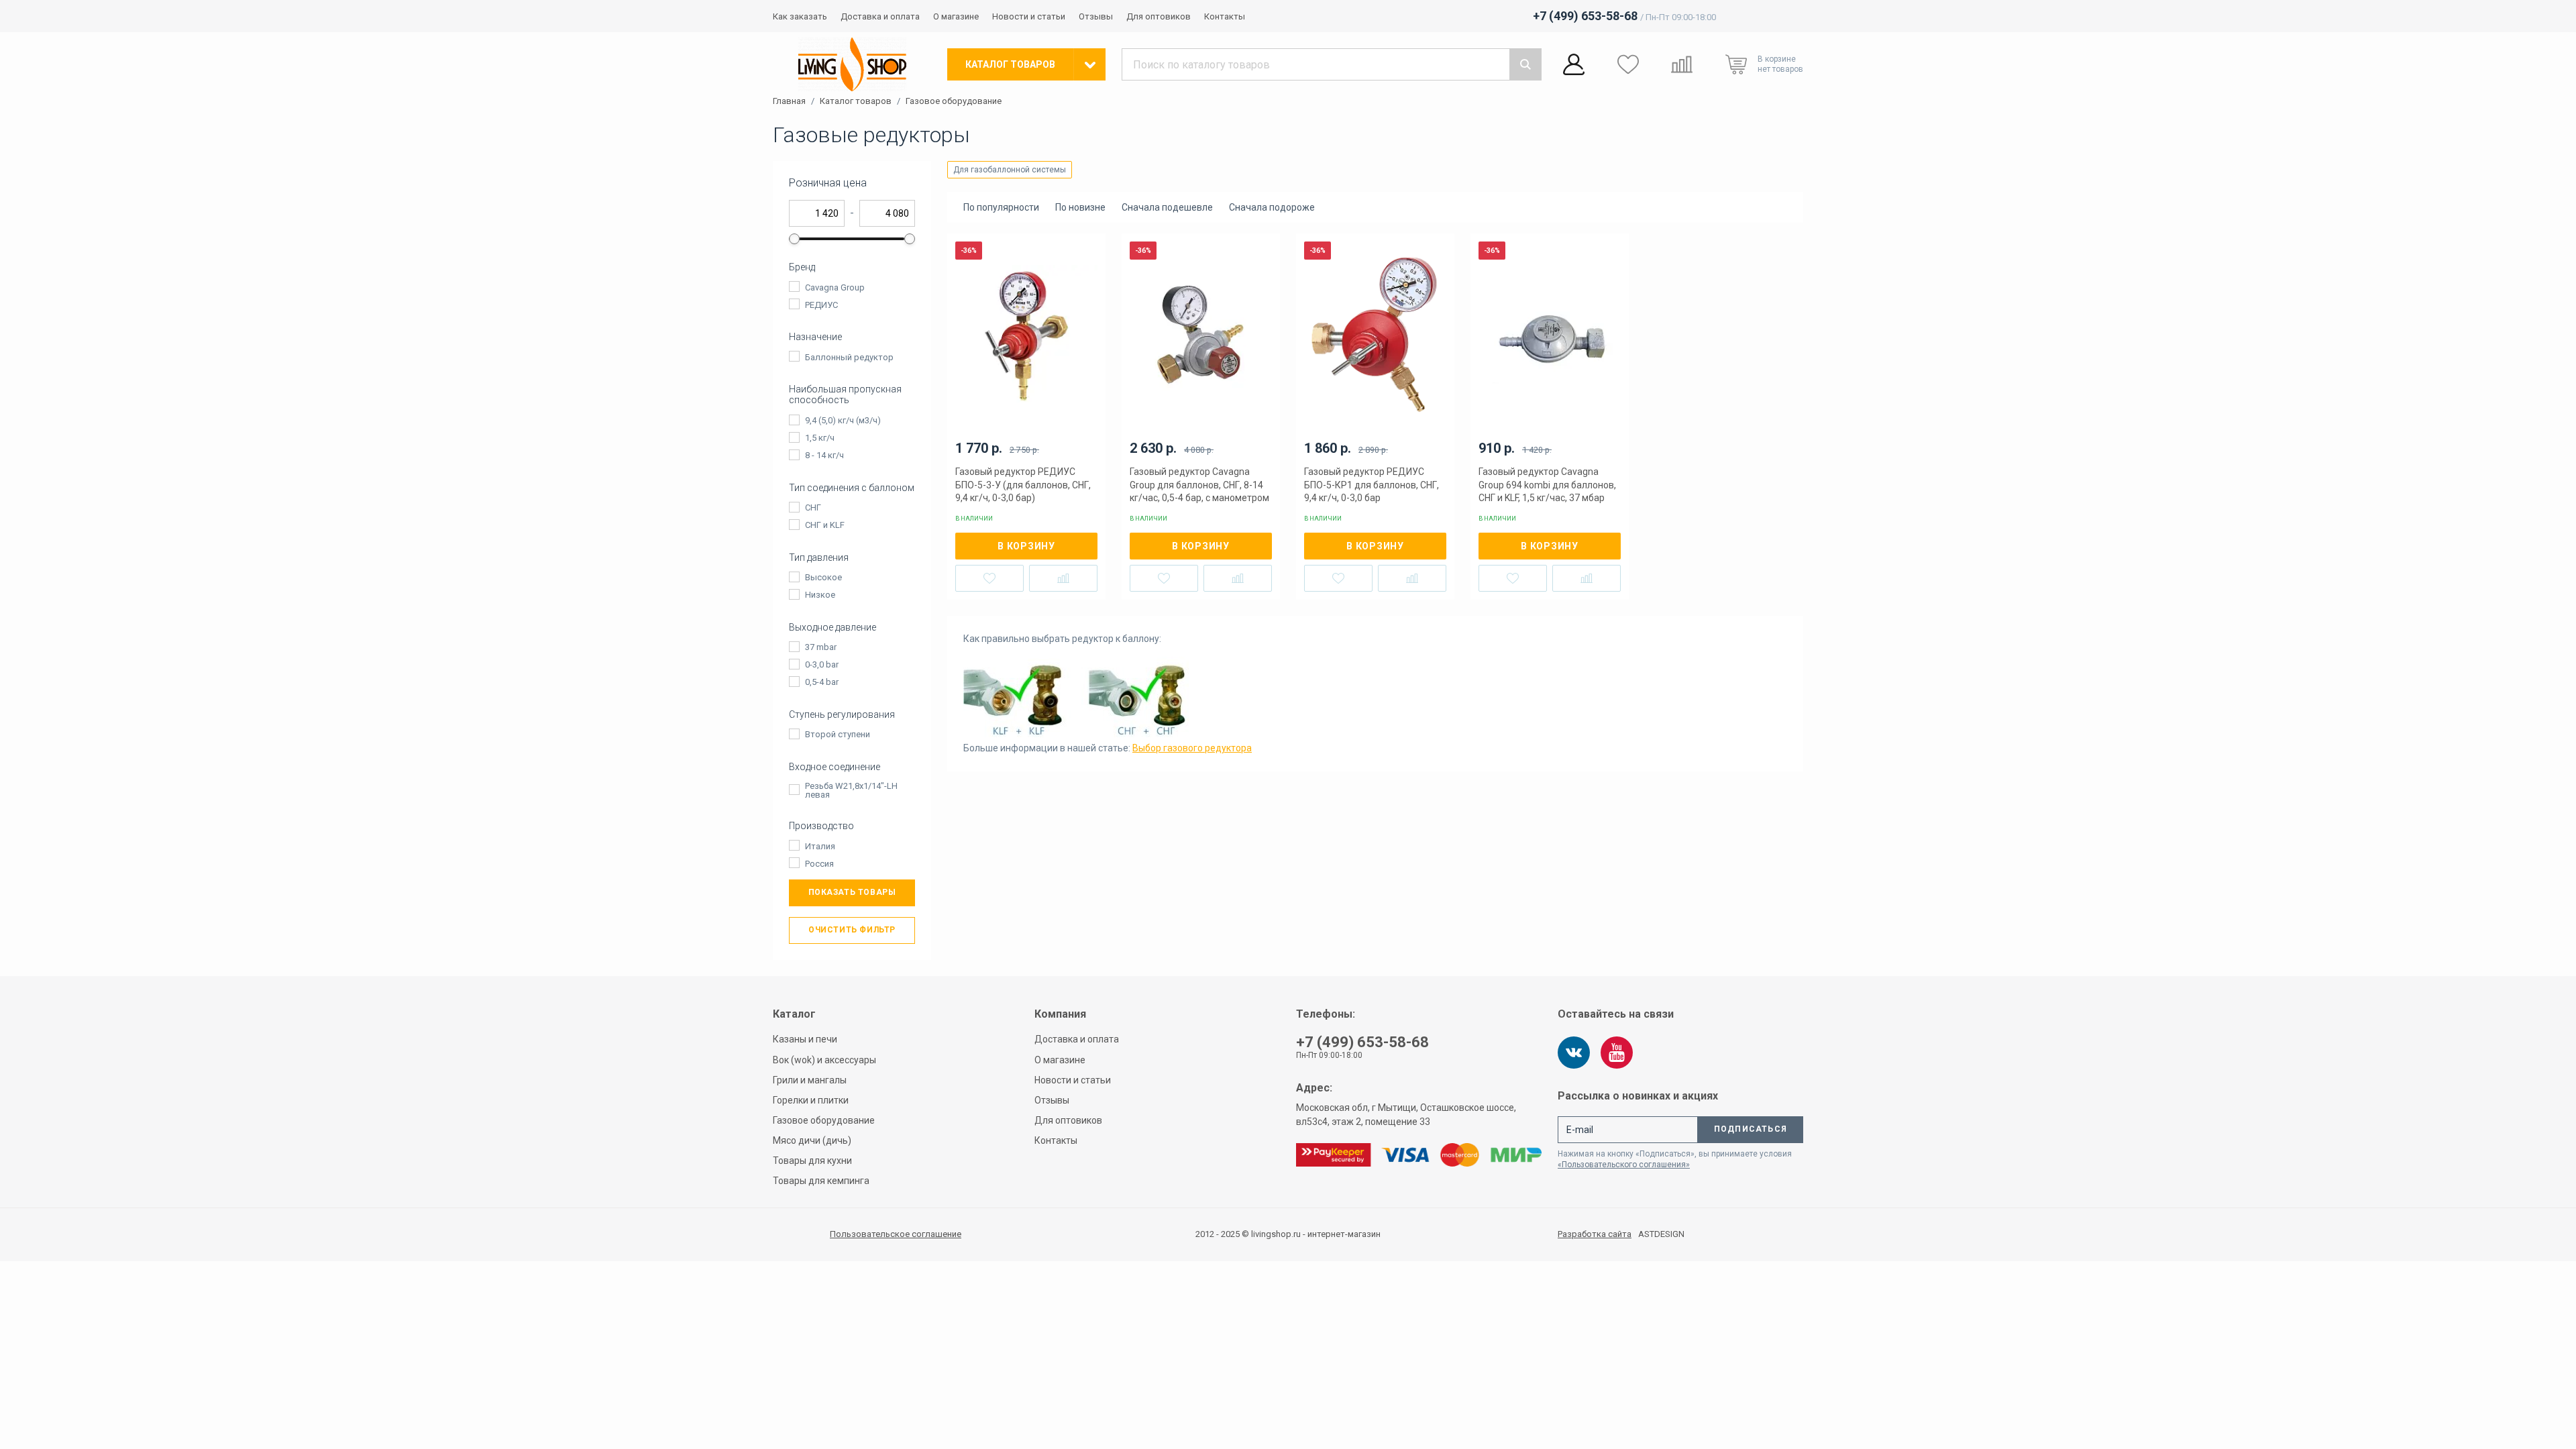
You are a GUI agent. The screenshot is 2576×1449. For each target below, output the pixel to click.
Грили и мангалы (810, 1080)
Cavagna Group (835, 287)
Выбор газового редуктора (1192, 748)
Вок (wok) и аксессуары (824, 1060)
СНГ (813, 507)
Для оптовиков (1159, 16)
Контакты (1225, 16)
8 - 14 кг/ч (824, 455)
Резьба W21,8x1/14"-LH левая (851, 790)
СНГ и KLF (825, 525)
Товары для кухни (812, 1161)
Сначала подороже (1272, 207)
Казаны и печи (805, 1039)
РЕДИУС (821, 305)
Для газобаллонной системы (1010, 170)
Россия (819, 864)
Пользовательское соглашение (896, 1234)
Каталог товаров (856, 101)
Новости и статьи (1029, 16)
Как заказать (800, 16)
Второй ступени (838, 734)
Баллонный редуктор (849, 357)
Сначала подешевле (1167, 207)
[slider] (794, 239)
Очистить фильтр (852, 930)
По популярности (1001, 207)
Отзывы (1096, 16)
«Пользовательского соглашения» (1624, 1165)
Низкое (820, 595)
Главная (789, 101)
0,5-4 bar (822, 682)
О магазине (956, 16)
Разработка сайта (1595, 1234)
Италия (820, 846)
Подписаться (1751, 1129)
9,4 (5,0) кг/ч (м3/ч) (843, 420)
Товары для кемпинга (821, 1181)
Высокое (823, 577)
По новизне (1080, 207)
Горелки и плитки (811, 1100)
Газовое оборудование (954, 101)
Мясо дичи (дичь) (812, 1140)
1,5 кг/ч (820, 438)
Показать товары (852, 892)
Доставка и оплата (880, 16)
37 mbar (821, 647)
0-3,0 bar (822, 664)
